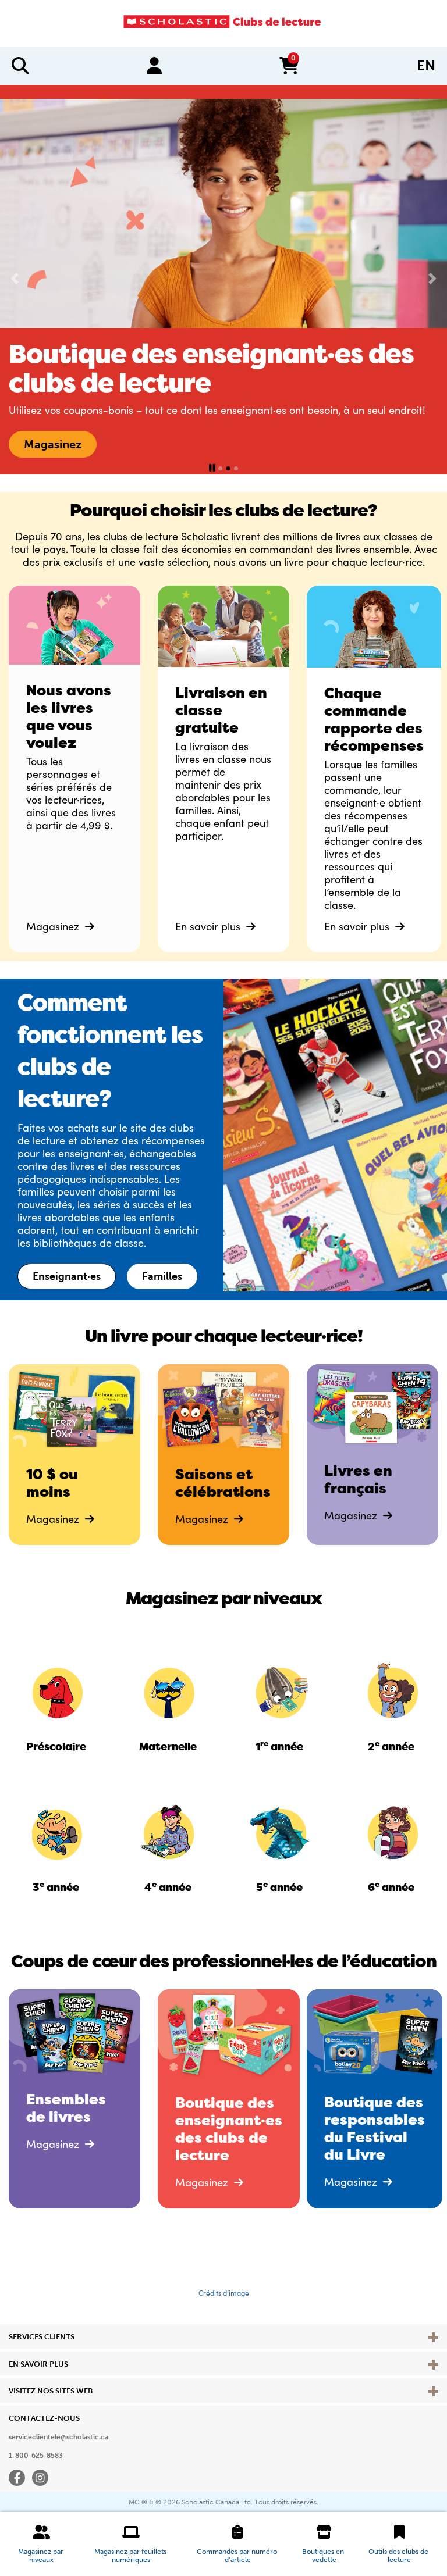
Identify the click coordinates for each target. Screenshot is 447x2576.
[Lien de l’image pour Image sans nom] (56, 1691)
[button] (41, 2544)
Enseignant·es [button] (67, 1276)
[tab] (220, 468)
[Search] (20, 66)
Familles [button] (162, 1276)
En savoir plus (209, 926)
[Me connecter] (154, 66)
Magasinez (54, 926)
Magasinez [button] (53, 444)
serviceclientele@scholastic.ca (58, 2437)
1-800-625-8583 (36, 2456)
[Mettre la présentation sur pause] (212, 468)
